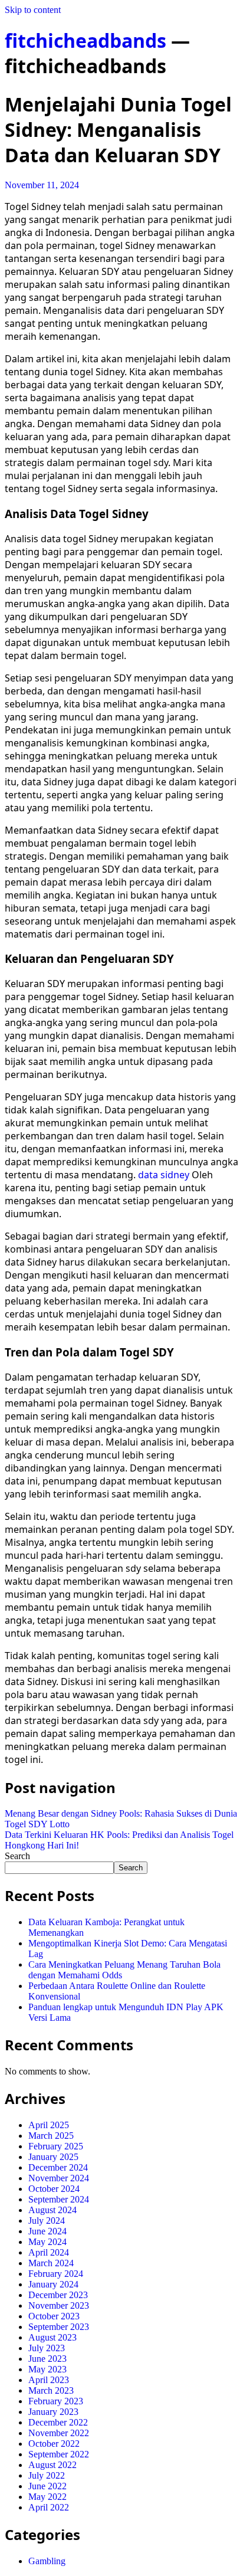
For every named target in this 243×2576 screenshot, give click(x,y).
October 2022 (54, 2444)
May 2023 (47, 2369)
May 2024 (47, 2242)
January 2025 (53, 2157)
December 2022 (58, 2422)
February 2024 (56, 2274)
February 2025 (56, 2146)
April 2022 (49, 2507)
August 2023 (52, 2337)
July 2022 (47, 2475)
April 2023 (49, 2380)
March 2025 (51, 2136)
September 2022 (59, 2454)
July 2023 (47, 2348)
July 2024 (47, 2221)
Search (17, 1856)
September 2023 (59, 2327)
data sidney (164, 1175)
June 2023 (47, 2359)
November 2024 (59, 2178)
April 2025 (49, 2125)
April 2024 (49, 2252)
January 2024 (53, 2284)
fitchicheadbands (86, 40)
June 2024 (47, 2231)
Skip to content (33, 10)
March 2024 (51, 2263)
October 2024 (54, 2189)
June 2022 (47, 2486)
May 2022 (47, 2497)
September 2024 (59, 2199)
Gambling (47, 2561)
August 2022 (52, 2465)
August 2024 (52, 2210)
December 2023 (58, 2295)
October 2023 (54, 2316)
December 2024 (58, 2167)
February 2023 (56, 2401)
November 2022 (59, 2433)
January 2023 (53, 2412)
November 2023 (59, 2305)
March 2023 (51, 2390)
